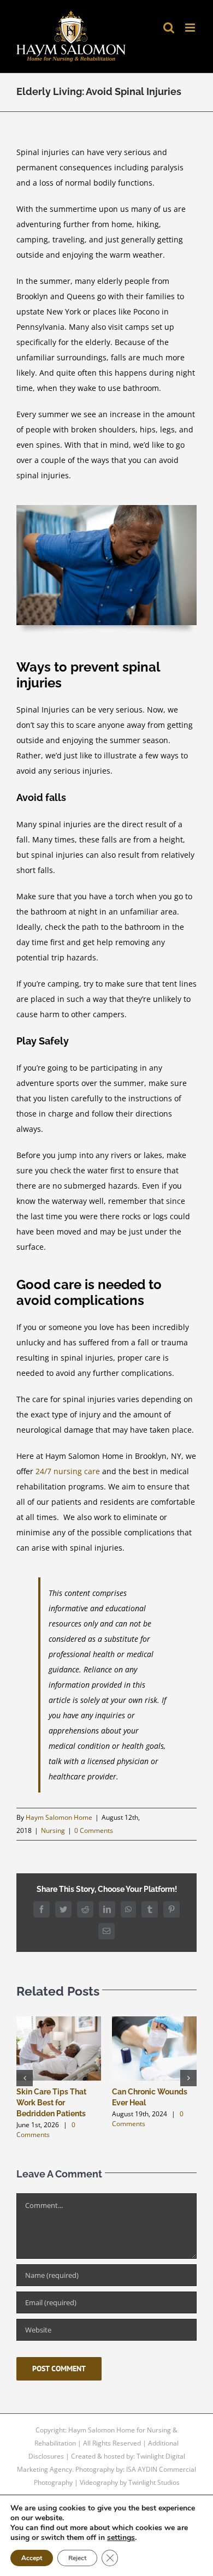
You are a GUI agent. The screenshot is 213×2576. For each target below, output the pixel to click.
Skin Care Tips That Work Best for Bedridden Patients (51, 2103)
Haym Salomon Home (59, 1817)
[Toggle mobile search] (169, 28)
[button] (25, 2078)
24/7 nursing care (68, 1471)
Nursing (53, 1830)
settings (121, 2538)
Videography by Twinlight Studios (130, 2482)
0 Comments (94, 1830)
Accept (32, 2558)
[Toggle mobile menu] (191, 28)
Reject (77, 2558)
